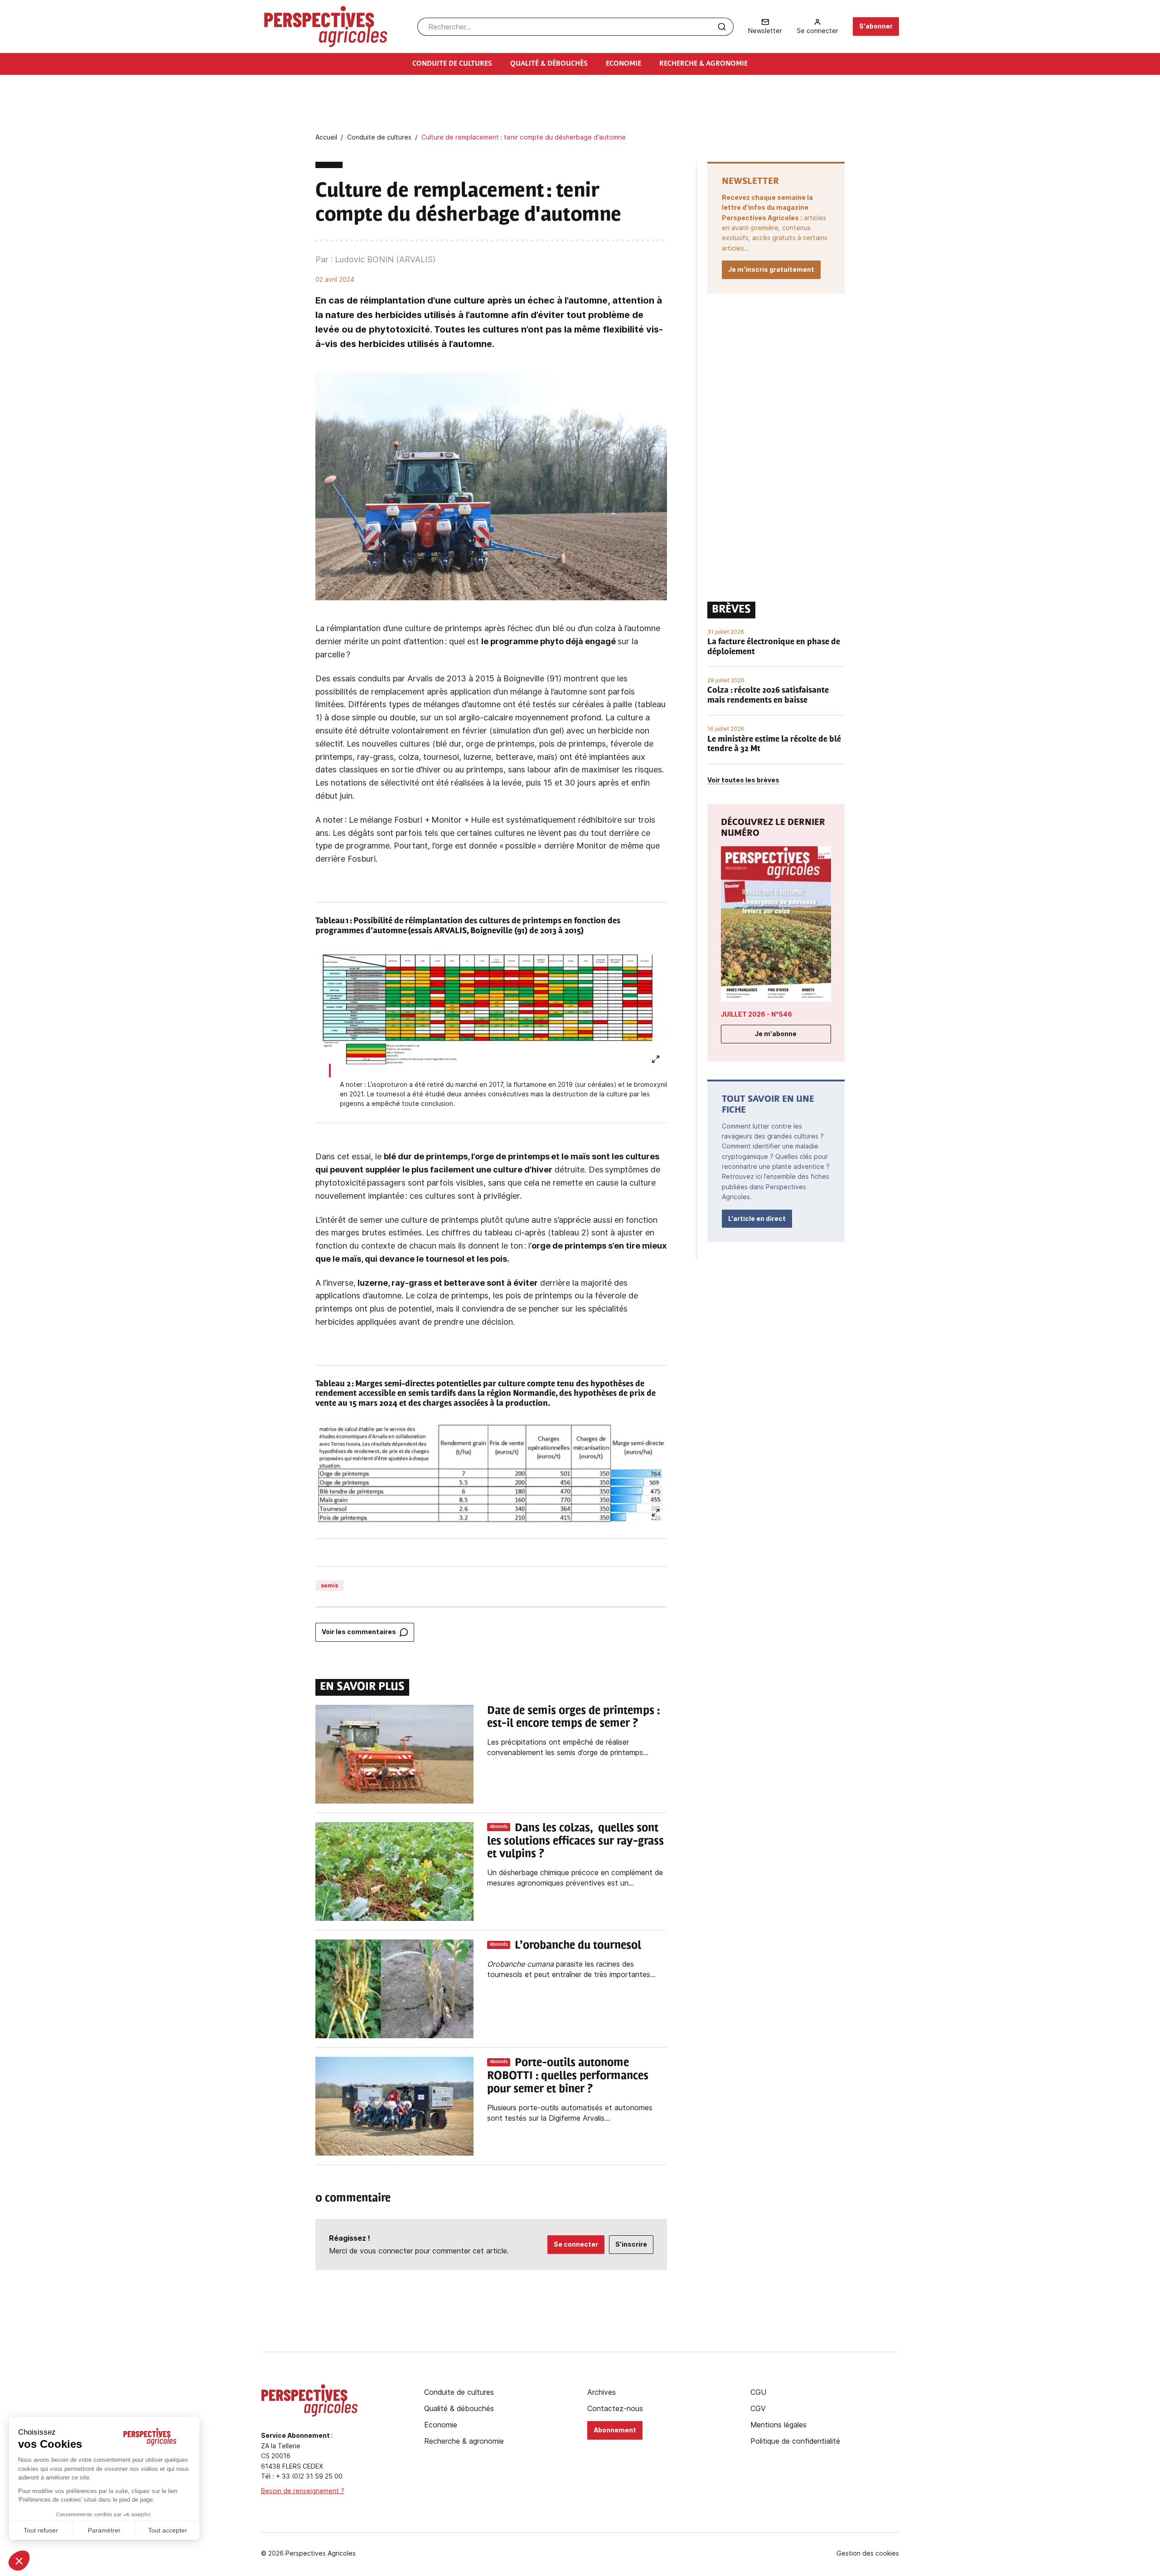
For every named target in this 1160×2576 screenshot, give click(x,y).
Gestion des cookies (868, 2553)
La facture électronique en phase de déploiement (774, 647)
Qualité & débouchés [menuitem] (549, 64)
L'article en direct (757, 1218)
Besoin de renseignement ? (303, 2491)
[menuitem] (765, 27)
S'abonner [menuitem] (876, 26)
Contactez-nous (615, 2408)
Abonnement (615, 2430)
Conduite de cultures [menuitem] (452, 64)
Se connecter (576, 2244)
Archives (602, 2392)
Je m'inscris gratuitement (771, 269)
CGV (758, 2408)
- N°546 (756, 1014)
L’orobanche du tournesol (578, 1946)
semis (329, 1585)
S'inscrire (631, 2244)
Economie (441, 2425)
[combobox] (575, 27)
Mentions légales (778, 2425)
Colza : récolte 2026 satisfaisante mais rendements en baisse (768, 696)
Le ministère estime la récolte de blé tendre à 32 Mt (774, 745)
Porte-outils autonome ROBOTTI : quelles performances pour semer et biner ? (568, 2076)
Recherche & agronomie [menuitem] (703, 64)
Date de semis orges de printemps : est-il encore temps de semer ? (573, 1718)
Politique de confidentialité (795, 2441)
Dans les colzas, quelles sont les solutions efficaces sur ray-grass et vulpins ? (575, 1842)
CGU (758, 2392)
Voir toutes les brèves (743, 780)
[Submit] (722, 27)
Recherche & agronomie (464, 2441)
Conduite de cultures (459, 2392)
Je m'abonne (776, 1034)
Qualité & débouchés (459, 2408)
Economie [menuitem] (623, 64)
